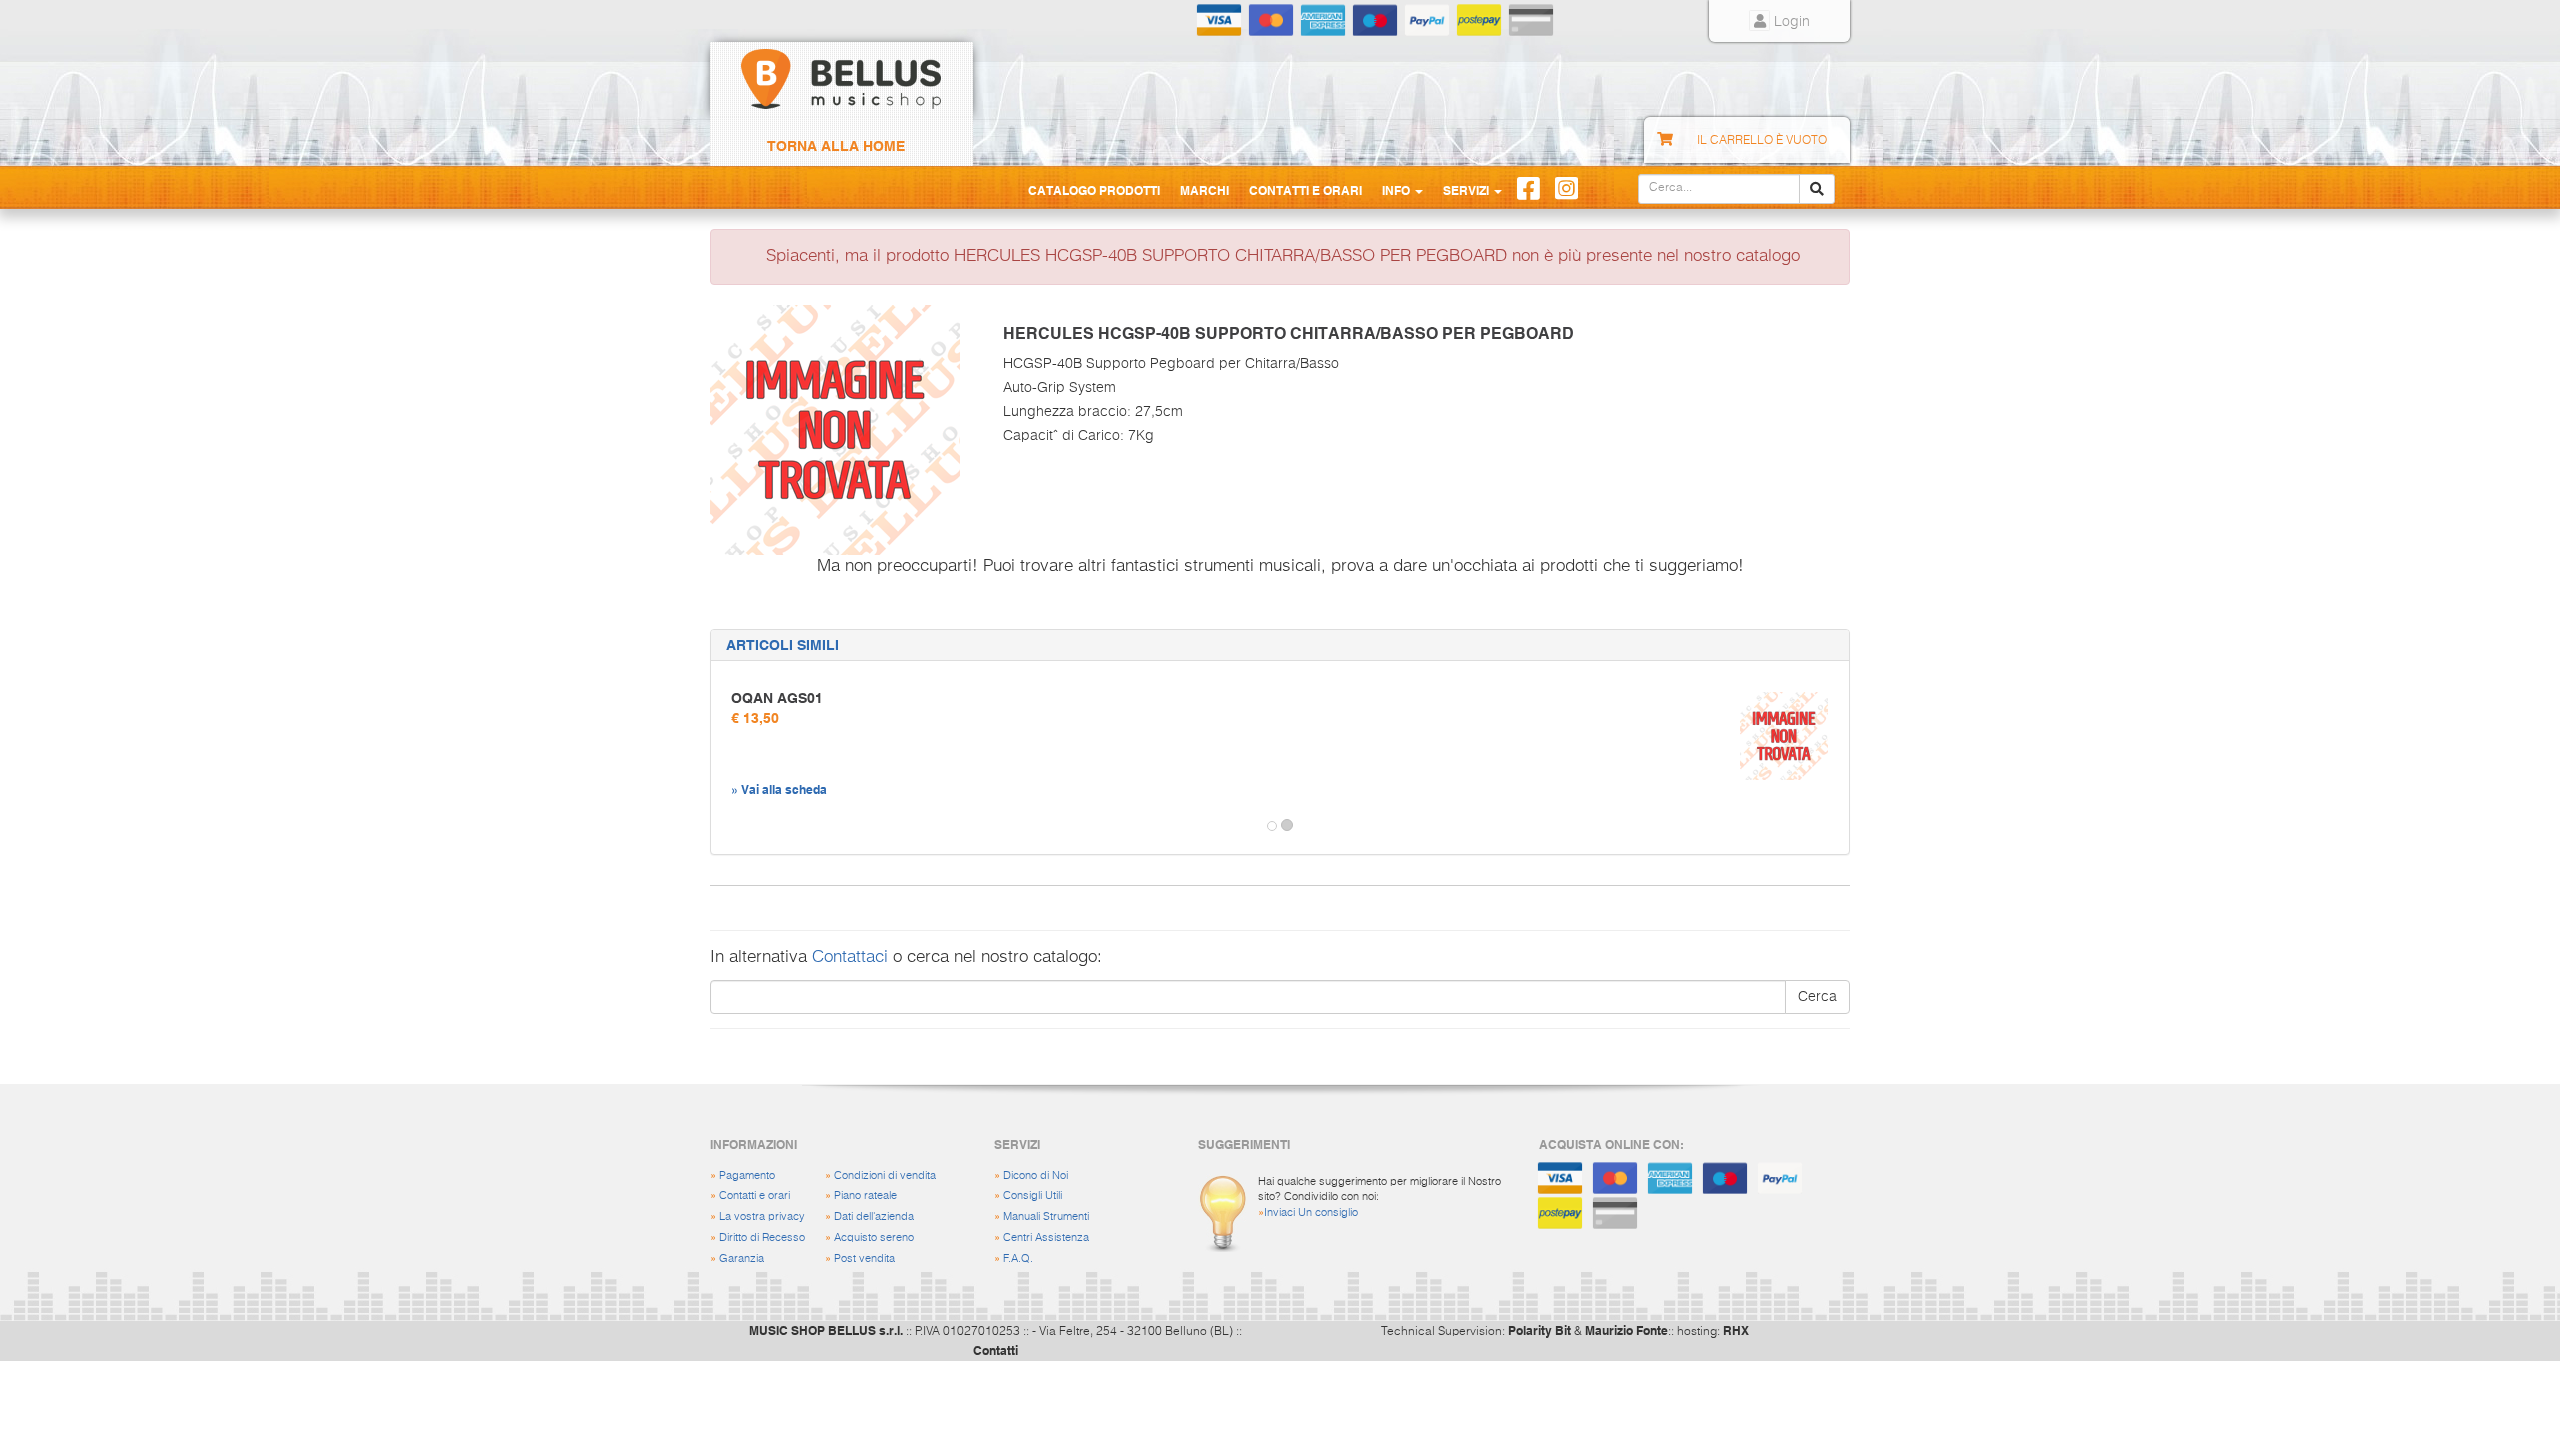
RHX (1736, 1330)
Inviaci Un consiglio (1311, 1212)
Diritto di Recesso (762, 1237)
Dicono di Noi (1035, 1175)
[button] (729, 826)
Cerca (1817, 997)
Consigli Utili (1032, 1195)
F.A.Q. (1018, 1258)
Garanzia (741, 1258)
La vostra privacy (762, 1216)
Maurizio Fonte (1626, 1330)
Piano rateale (865, 1195)
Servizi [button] (1467, 190)
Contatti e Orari (1305, 190)
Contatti (995, 1350)
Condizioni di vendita (885, 1175)
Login (1790, 22)
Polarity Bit (1539, 1330)
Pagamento (747, 1175)
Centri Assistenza (1046, 1237)
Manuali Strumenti (1046, 1216)
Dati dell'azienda (874, 1216)
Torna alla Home (836, 146)
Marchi (1204, 190)
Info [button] (1397, 190)
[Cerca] (1817, 189)
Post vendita (864, 1258)
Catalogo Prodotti (1094, 190)
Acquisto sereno (874, 1237)
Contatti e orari (754, 1195)
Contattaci (850, 957)
